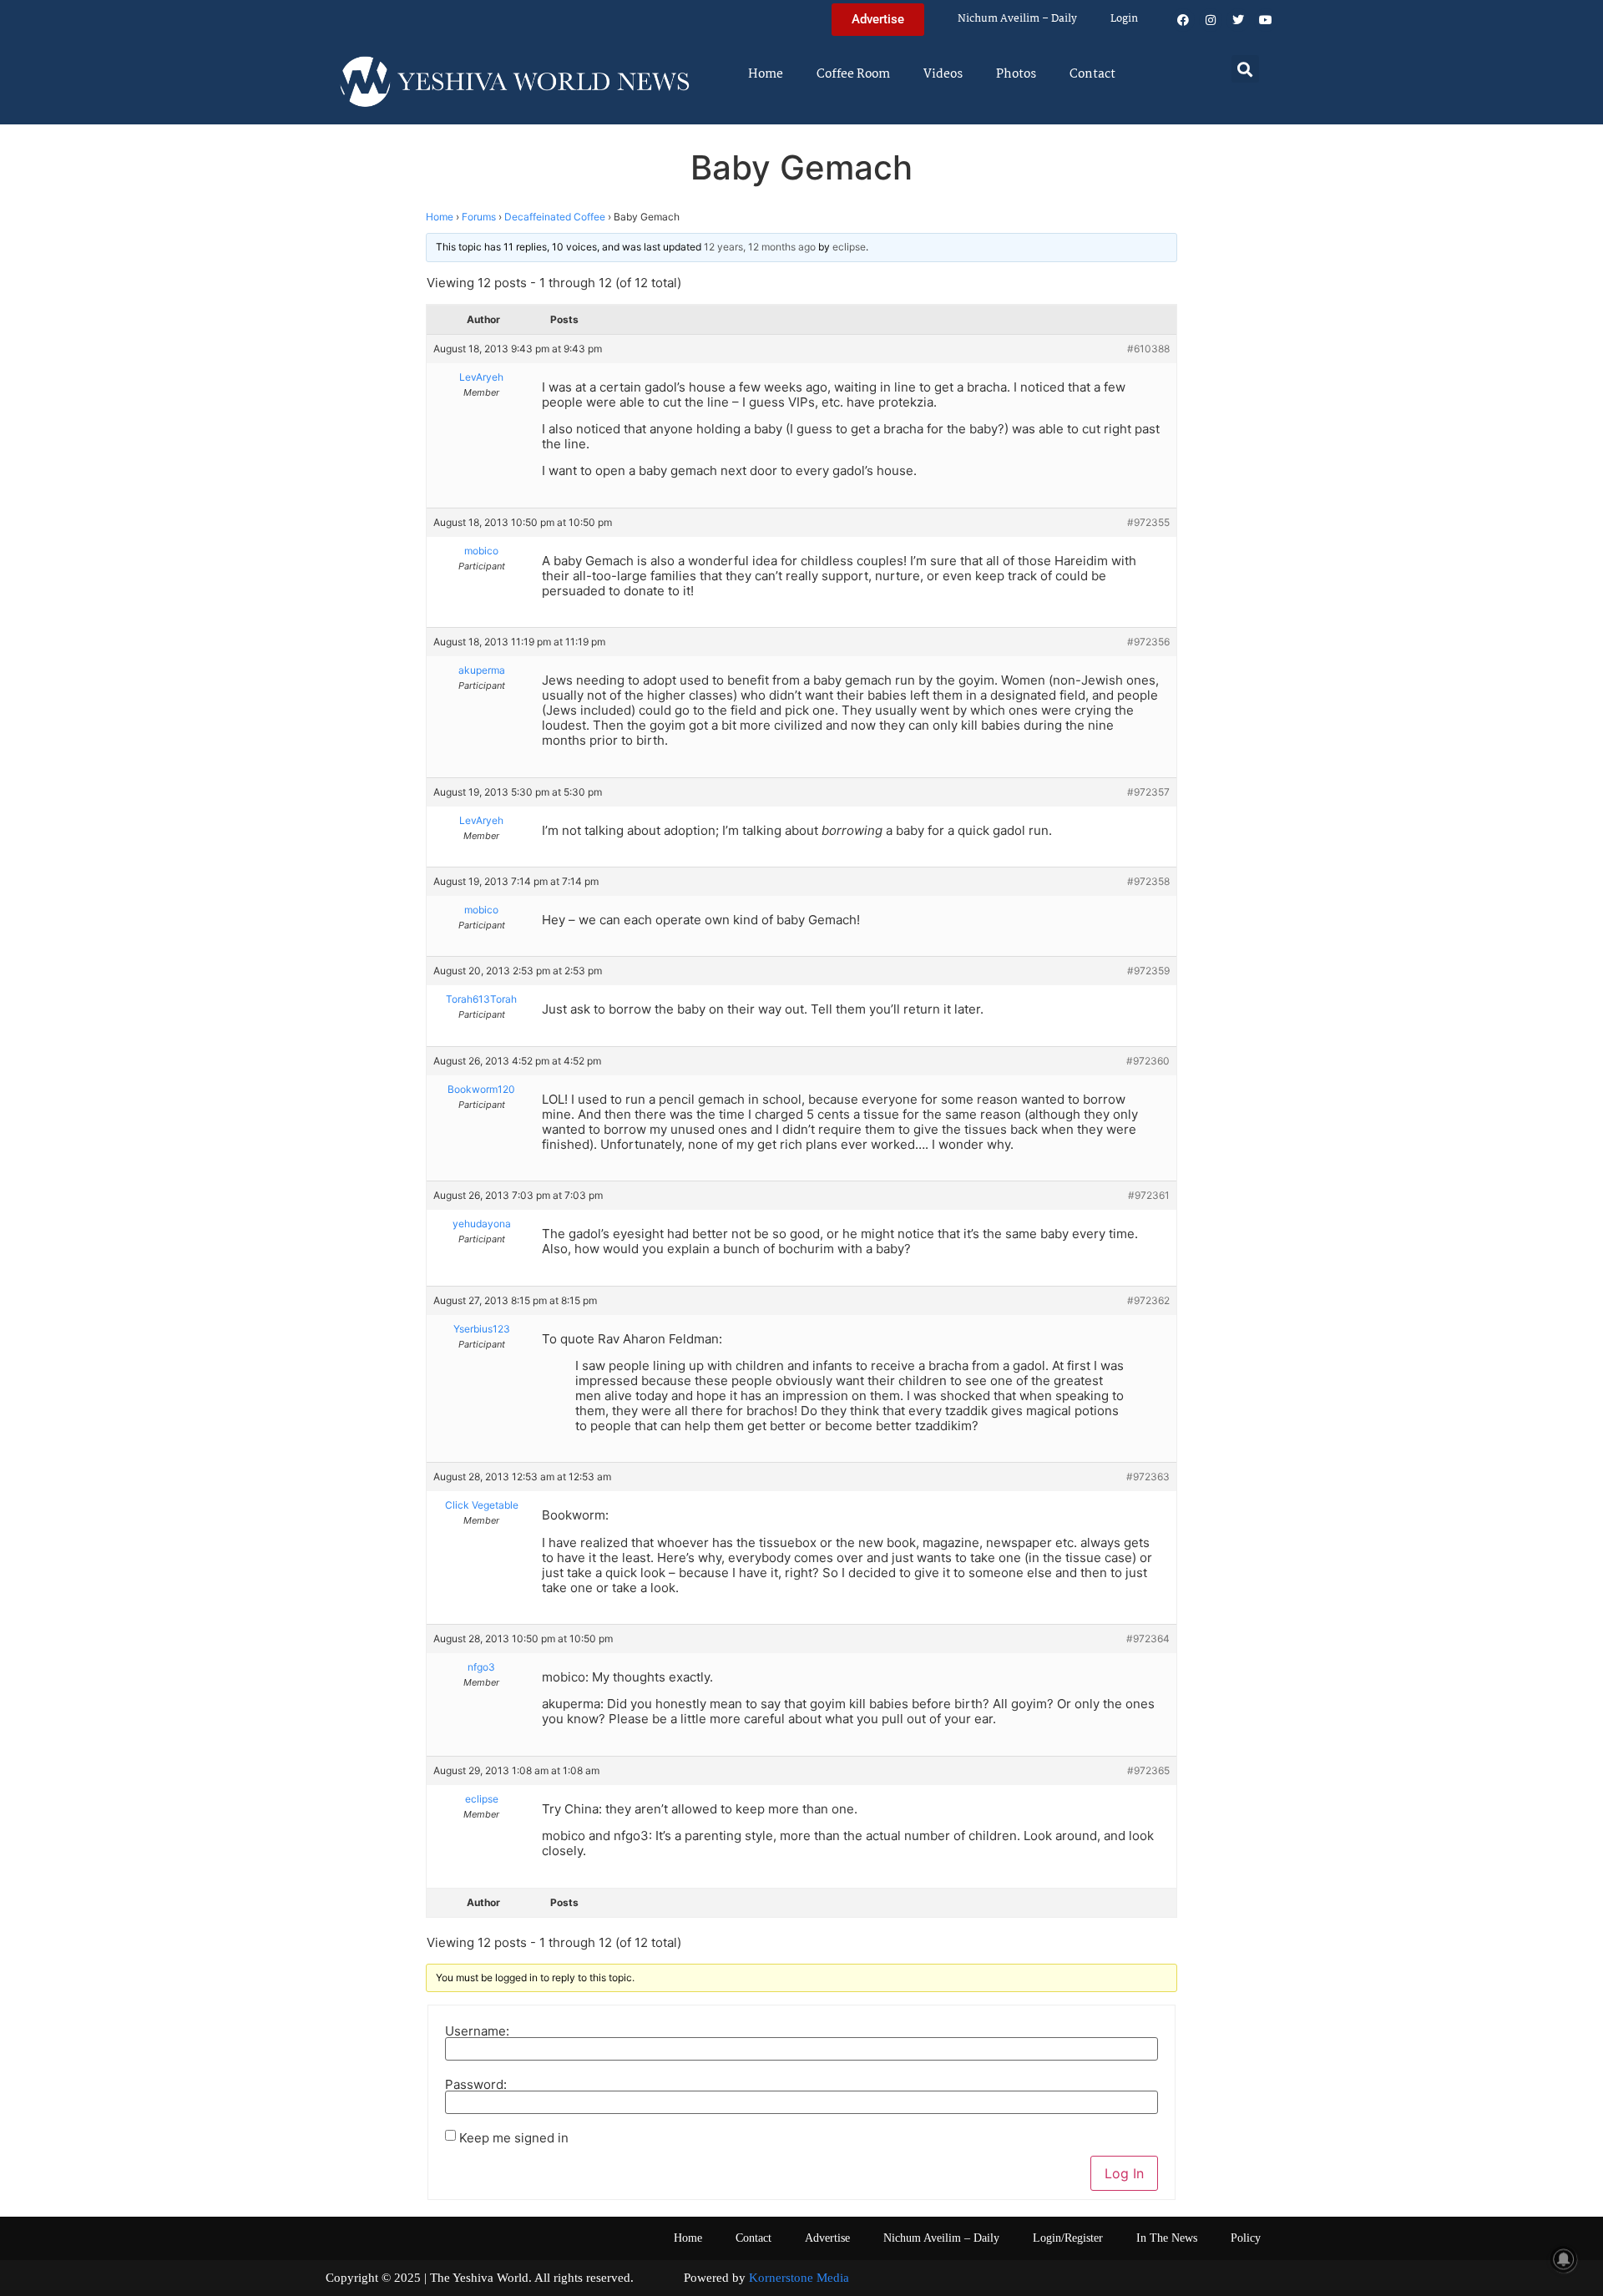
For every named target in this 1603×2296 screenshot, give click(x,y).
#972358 (1148, 881)
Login (1124, 19)
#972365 (1148, 1770)
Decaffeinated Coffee (555, 217)
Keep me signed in (514, 2138)
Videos (943, 74)
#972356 (1148, 642)
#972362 (1148, 1300)
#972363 (1148, 1477)
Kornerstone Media (799, 2278)
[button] (1245, 69)
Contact (1092, 74)
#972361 (1149, 1195)
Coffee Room (853, 74)
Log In (1124, 2173)
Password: (476, 2084)
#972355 (1148, 522)
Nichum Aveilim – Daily (1017, 19)
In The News (1167, 2238)
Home (766, 74)
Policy (1246, 2238)
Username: (477, 2031)
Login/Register (1068, 2238)
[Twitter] (1238, 20)
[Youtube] (1266, 20)
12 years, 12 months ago (760, 247)
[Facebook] (1183, 20)
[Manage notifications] (1564, 2259)
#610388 (1148, 349)
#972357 (1148, 792)
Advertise (827, 2238)
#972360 (1148, 1061)
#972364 (1148, 1639)
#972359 (1148, 971)
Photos (1016, 74)
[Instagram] (1211, 20)
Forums (479, 217)
